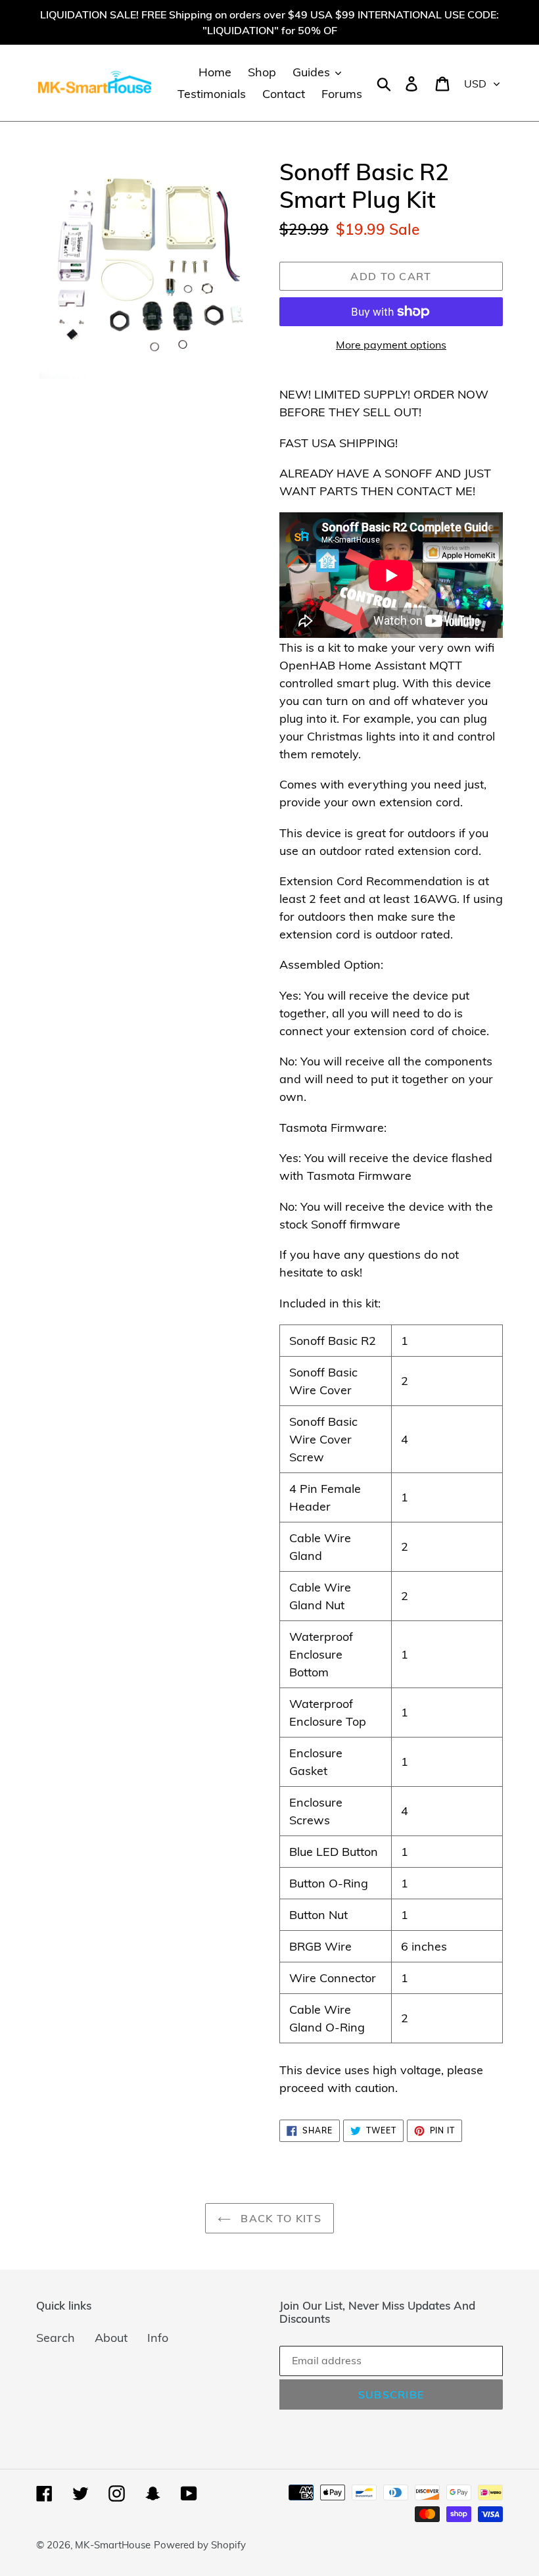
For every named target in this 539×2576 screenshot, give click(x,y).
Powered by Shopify (200, 2545)
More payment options (391, 345)
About (111, 2338)
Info (158, 2338)
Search (56, 2338)
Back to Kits (279, 2218)
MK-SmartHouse (113, 2545)
